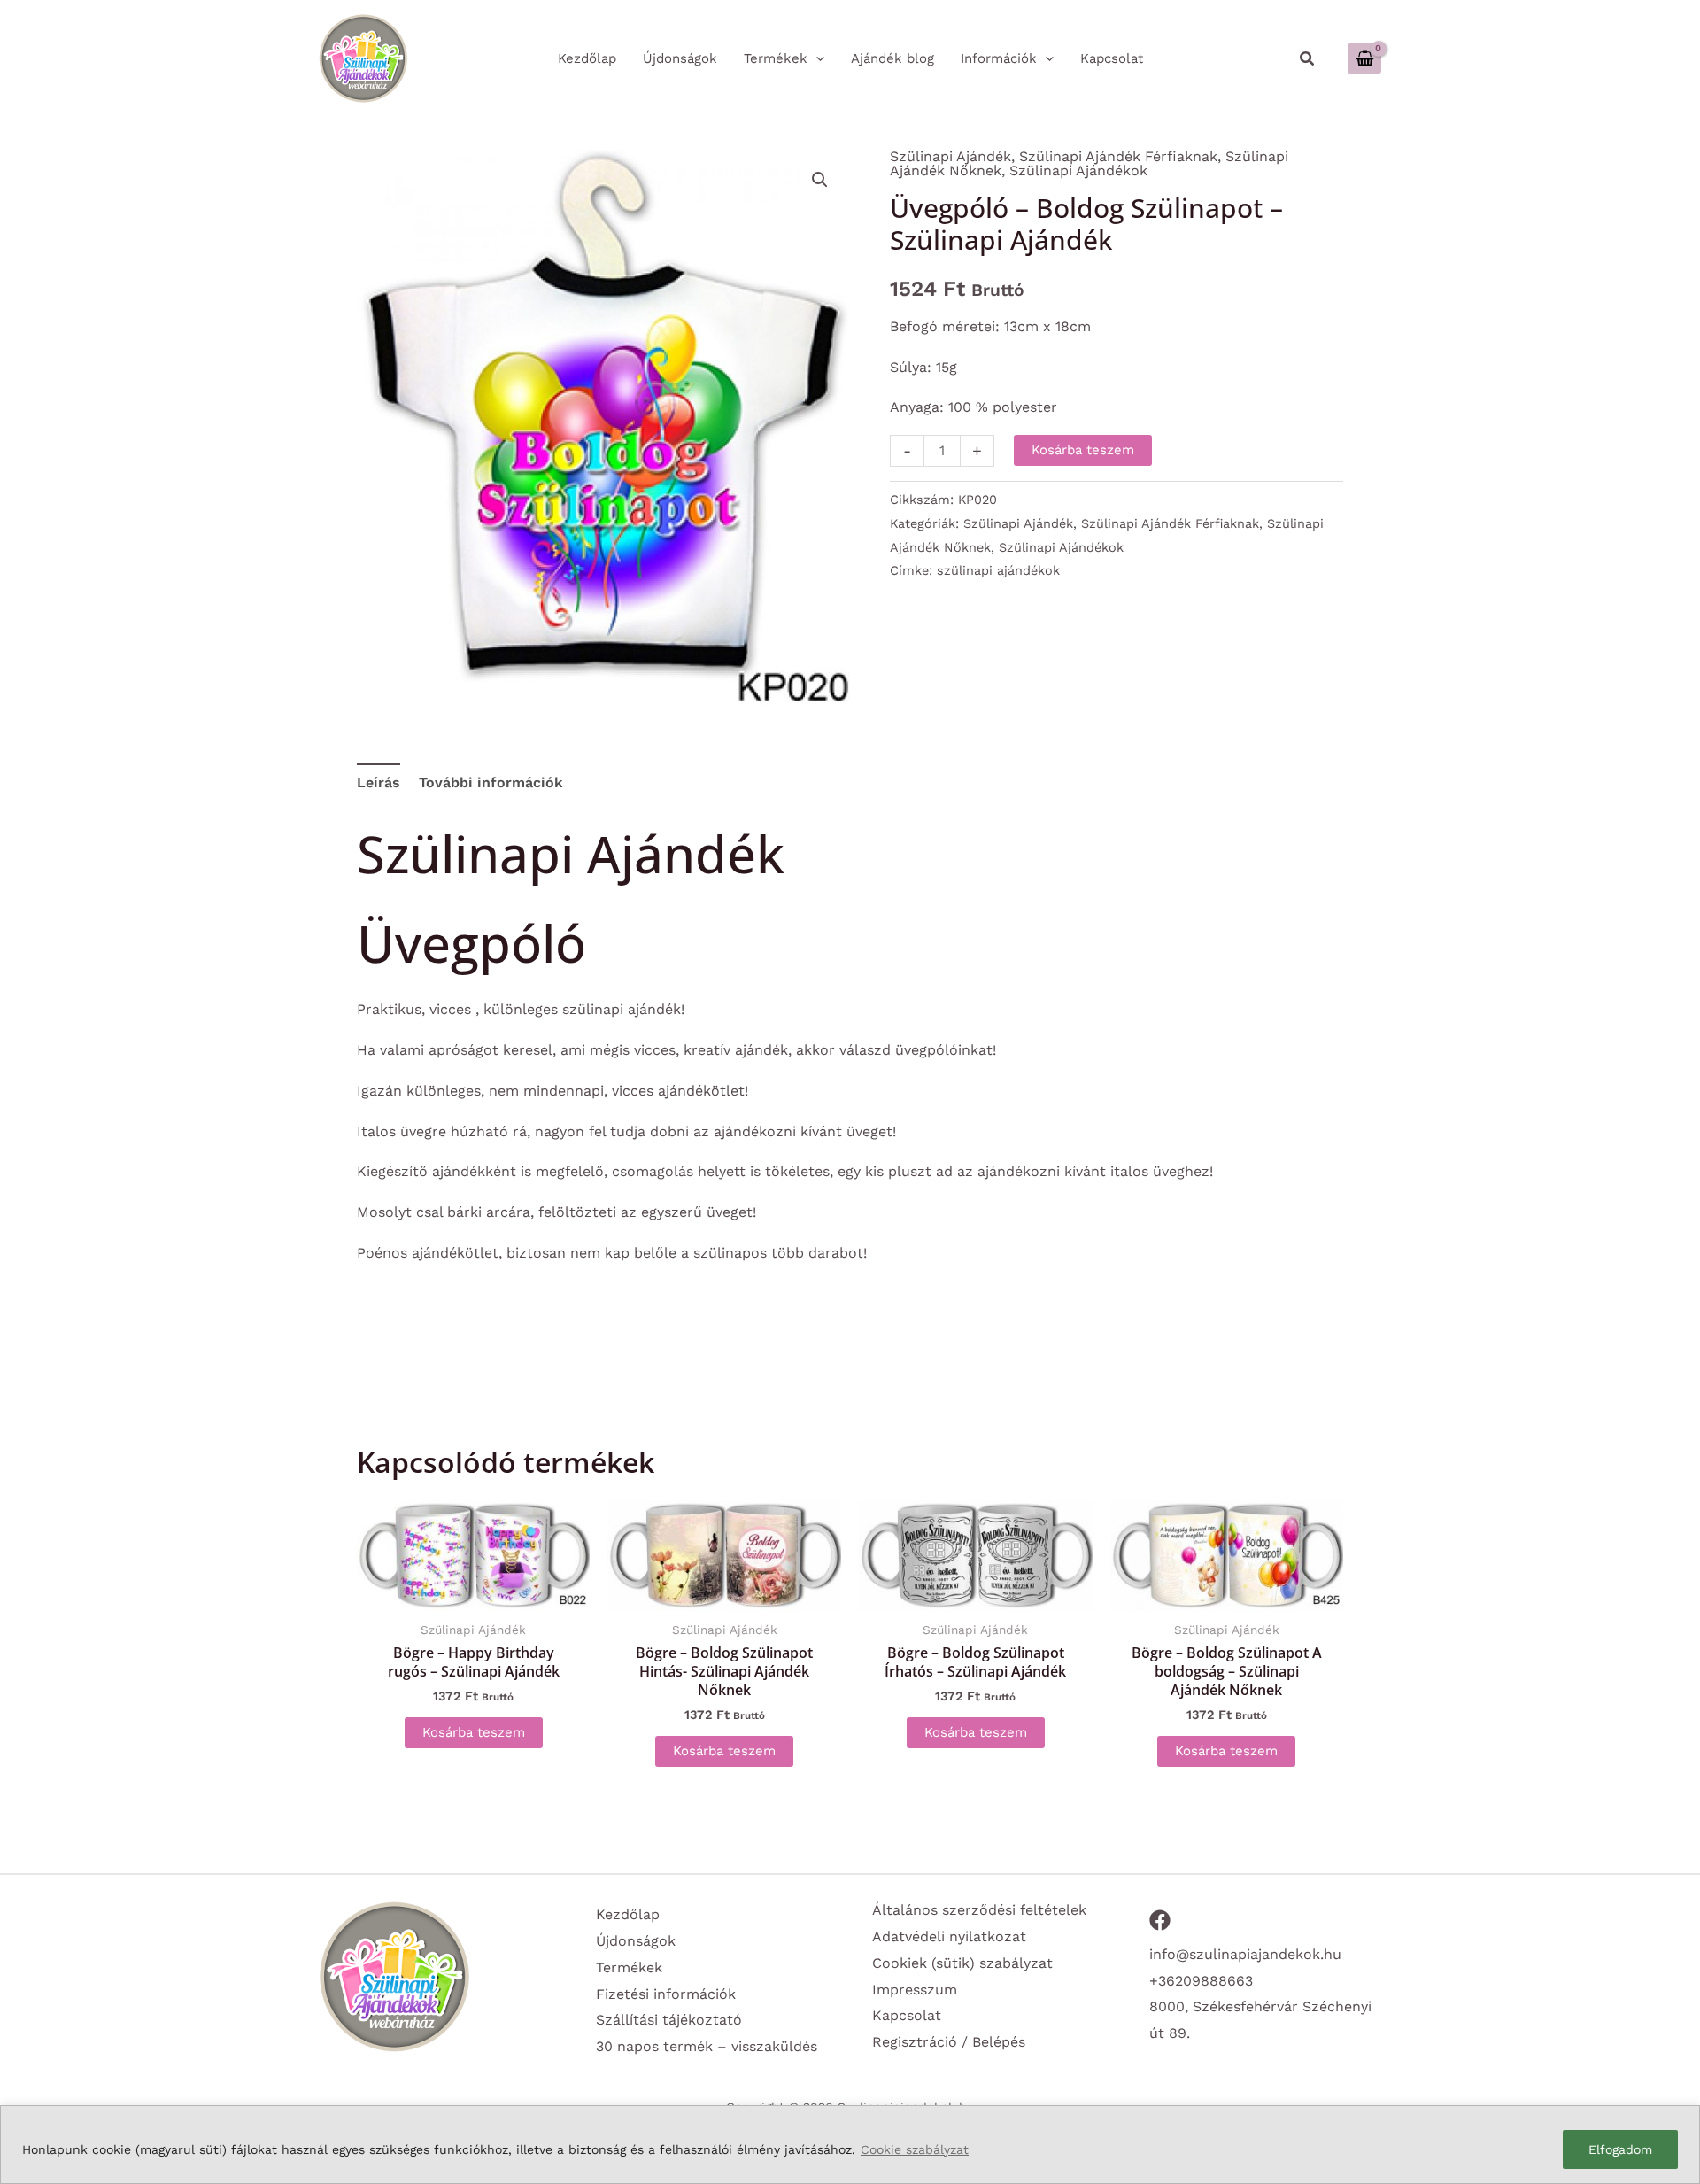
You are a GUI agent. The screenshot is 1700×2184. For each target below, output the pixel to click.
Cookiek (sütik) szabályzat (962, 1963)
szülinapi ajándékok (998, 570)
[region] (850, 2145)
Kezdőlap (628, 1914)
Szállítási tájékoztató (669, 2020)
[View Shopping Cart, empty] (1364, 58)
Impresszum (915, 1990)
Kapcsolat (907, 2015)
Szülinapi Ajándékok (1078, 170)
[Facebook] (1160, 1920)
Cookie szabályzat (915, 2149)
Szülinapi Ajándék (950, 156)
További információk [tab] (491, 782)
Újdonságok (636, 1941)
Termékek (629, 1967)
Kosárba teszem (1083, 450)
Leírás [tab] (379, 782)
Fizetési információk (666, 1994)
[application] (816, 58)
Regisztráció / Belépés (949, 2042)
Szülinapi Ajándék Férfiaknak (1118, 156)
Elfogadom (1620, 2149)
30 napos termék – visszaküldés (707, 2046)
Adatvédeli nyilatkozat (949, 1936)
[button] (1308, 59)
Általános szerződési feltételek (979, 1910)
